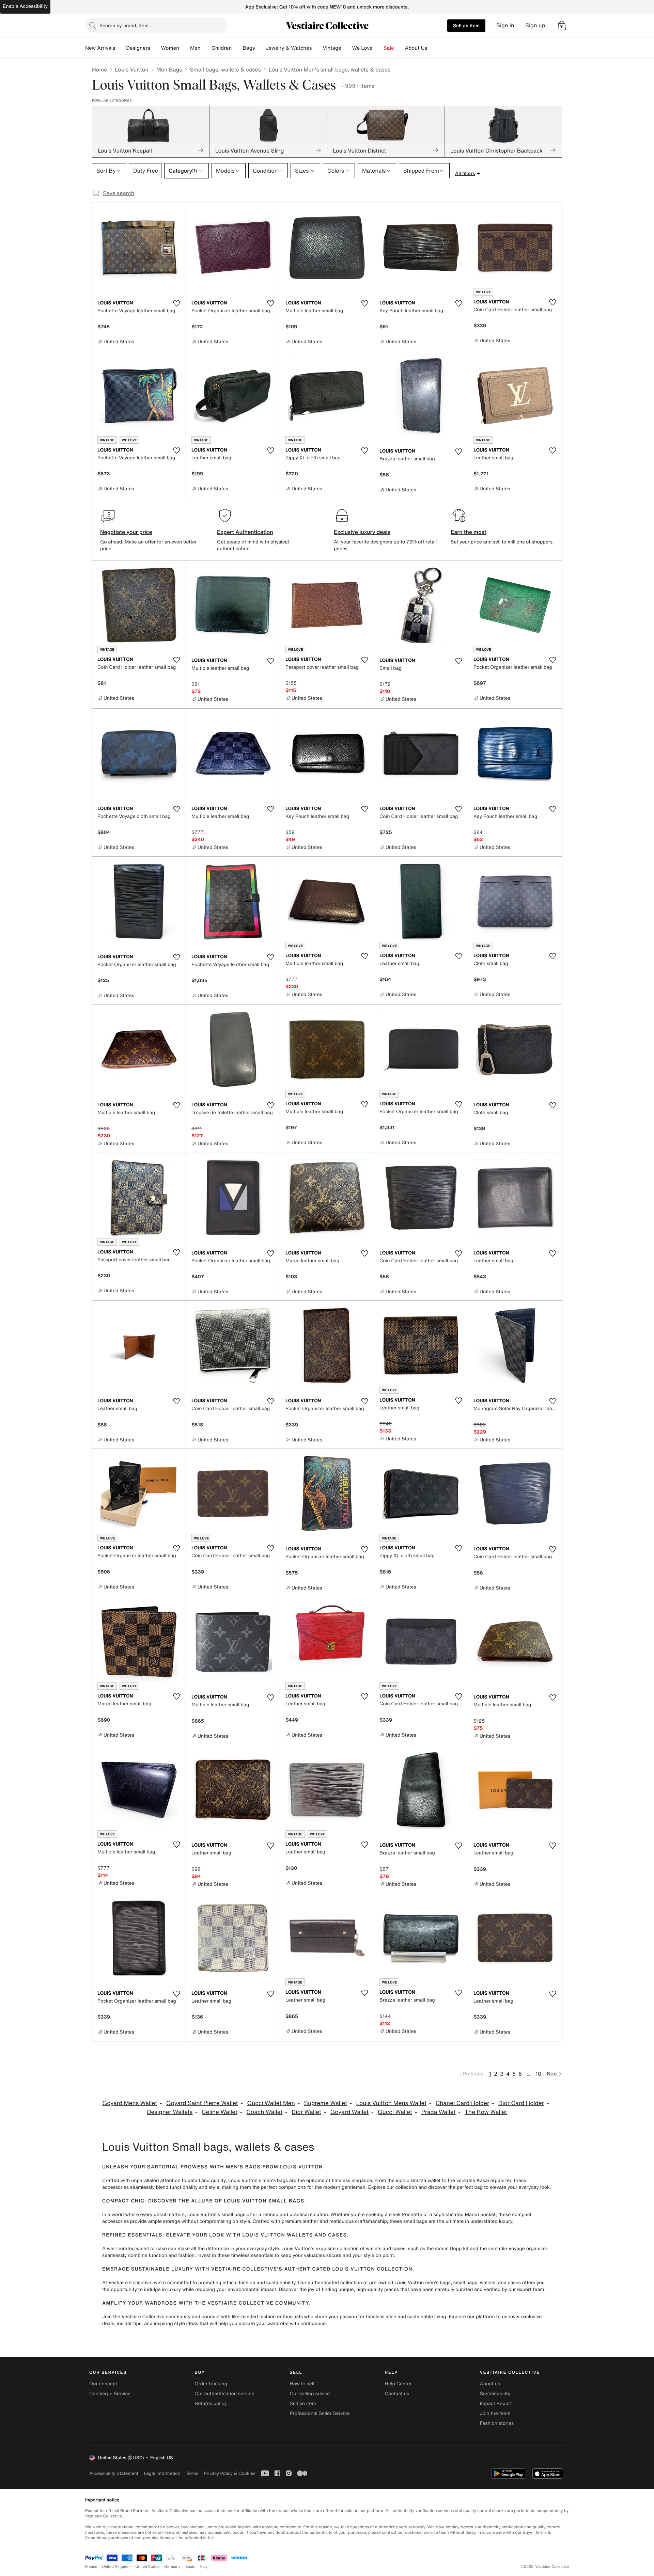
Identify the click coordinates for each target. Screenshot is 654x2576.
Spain (190, 2567)
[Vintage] (347, 48)
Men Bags (169, 69)
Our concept (103, 2384)
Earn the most (469, 532)
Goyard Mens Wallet (130, 2103)
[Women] (185, 48)
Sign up (535, 25)
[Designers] (156, 48)
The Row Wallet (486, 2112)
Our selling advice (310, 2394)
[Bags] (260, 48)
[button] (562, 26)
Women (170, 48)
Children (222, 48)
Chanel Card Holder (462, 2103)
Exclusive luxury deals (362, 532)
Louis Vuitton (131, 69)
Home (99, 69)
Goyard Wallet (350, 2112)
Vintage (332, 48)
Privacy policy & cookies (230, 2473)
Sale (389, 48)
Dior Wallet (306, 2112)
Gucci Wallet (395, 2112)
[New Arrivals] (121, 48)
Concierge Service (110, 2394)
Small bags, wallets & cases (225, 69)
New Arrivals (100, 48)
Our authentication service (224, 2394)
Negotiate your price (126, 532)
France (91, 2567)
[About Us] (433, 48)
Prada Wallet (439, 2112)
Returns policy (211, 2404)
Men (195, 48)
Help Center (398, 2384)
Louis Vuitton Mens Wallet (391, 2103)
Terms (192, 2473)
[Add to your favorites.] (176, 303)
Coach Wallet (265, 2112)
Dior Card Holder (521, 2103)
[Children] (237, 48)
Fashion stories (497, 2423)
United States (148, 2567)
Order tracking (211, 2384)
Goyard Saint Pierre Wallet (202, 2103)
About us (490, 2384)
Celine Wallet (220, 2112)
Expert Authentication (245, 532)
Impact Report (496, 2404)
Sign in (505, 25)
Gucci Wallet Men (271, 2103)
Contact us (397, 2394)
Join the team (495, 2413)
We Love (362, 48)
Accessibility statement (114, 2473)
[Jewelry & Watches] (317, 48)
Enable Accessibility (25, 6)
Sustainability (495, 2394)
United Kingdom (116, 2567)
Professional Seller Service (320, 2413)
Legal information (162, 2473)
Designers (138, 48)
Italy (204, 2567)
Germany (172, 2567)
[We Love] (378, 48)
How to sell (302, 2384)
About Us (416, 48)
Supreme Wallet (326, 2103)
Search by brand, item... (126, 25)
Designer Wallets (170, 2112)
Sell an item (466, 25)
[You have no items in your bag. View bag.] (562, 26)
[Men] (206, 48)
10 (538, 2074)
